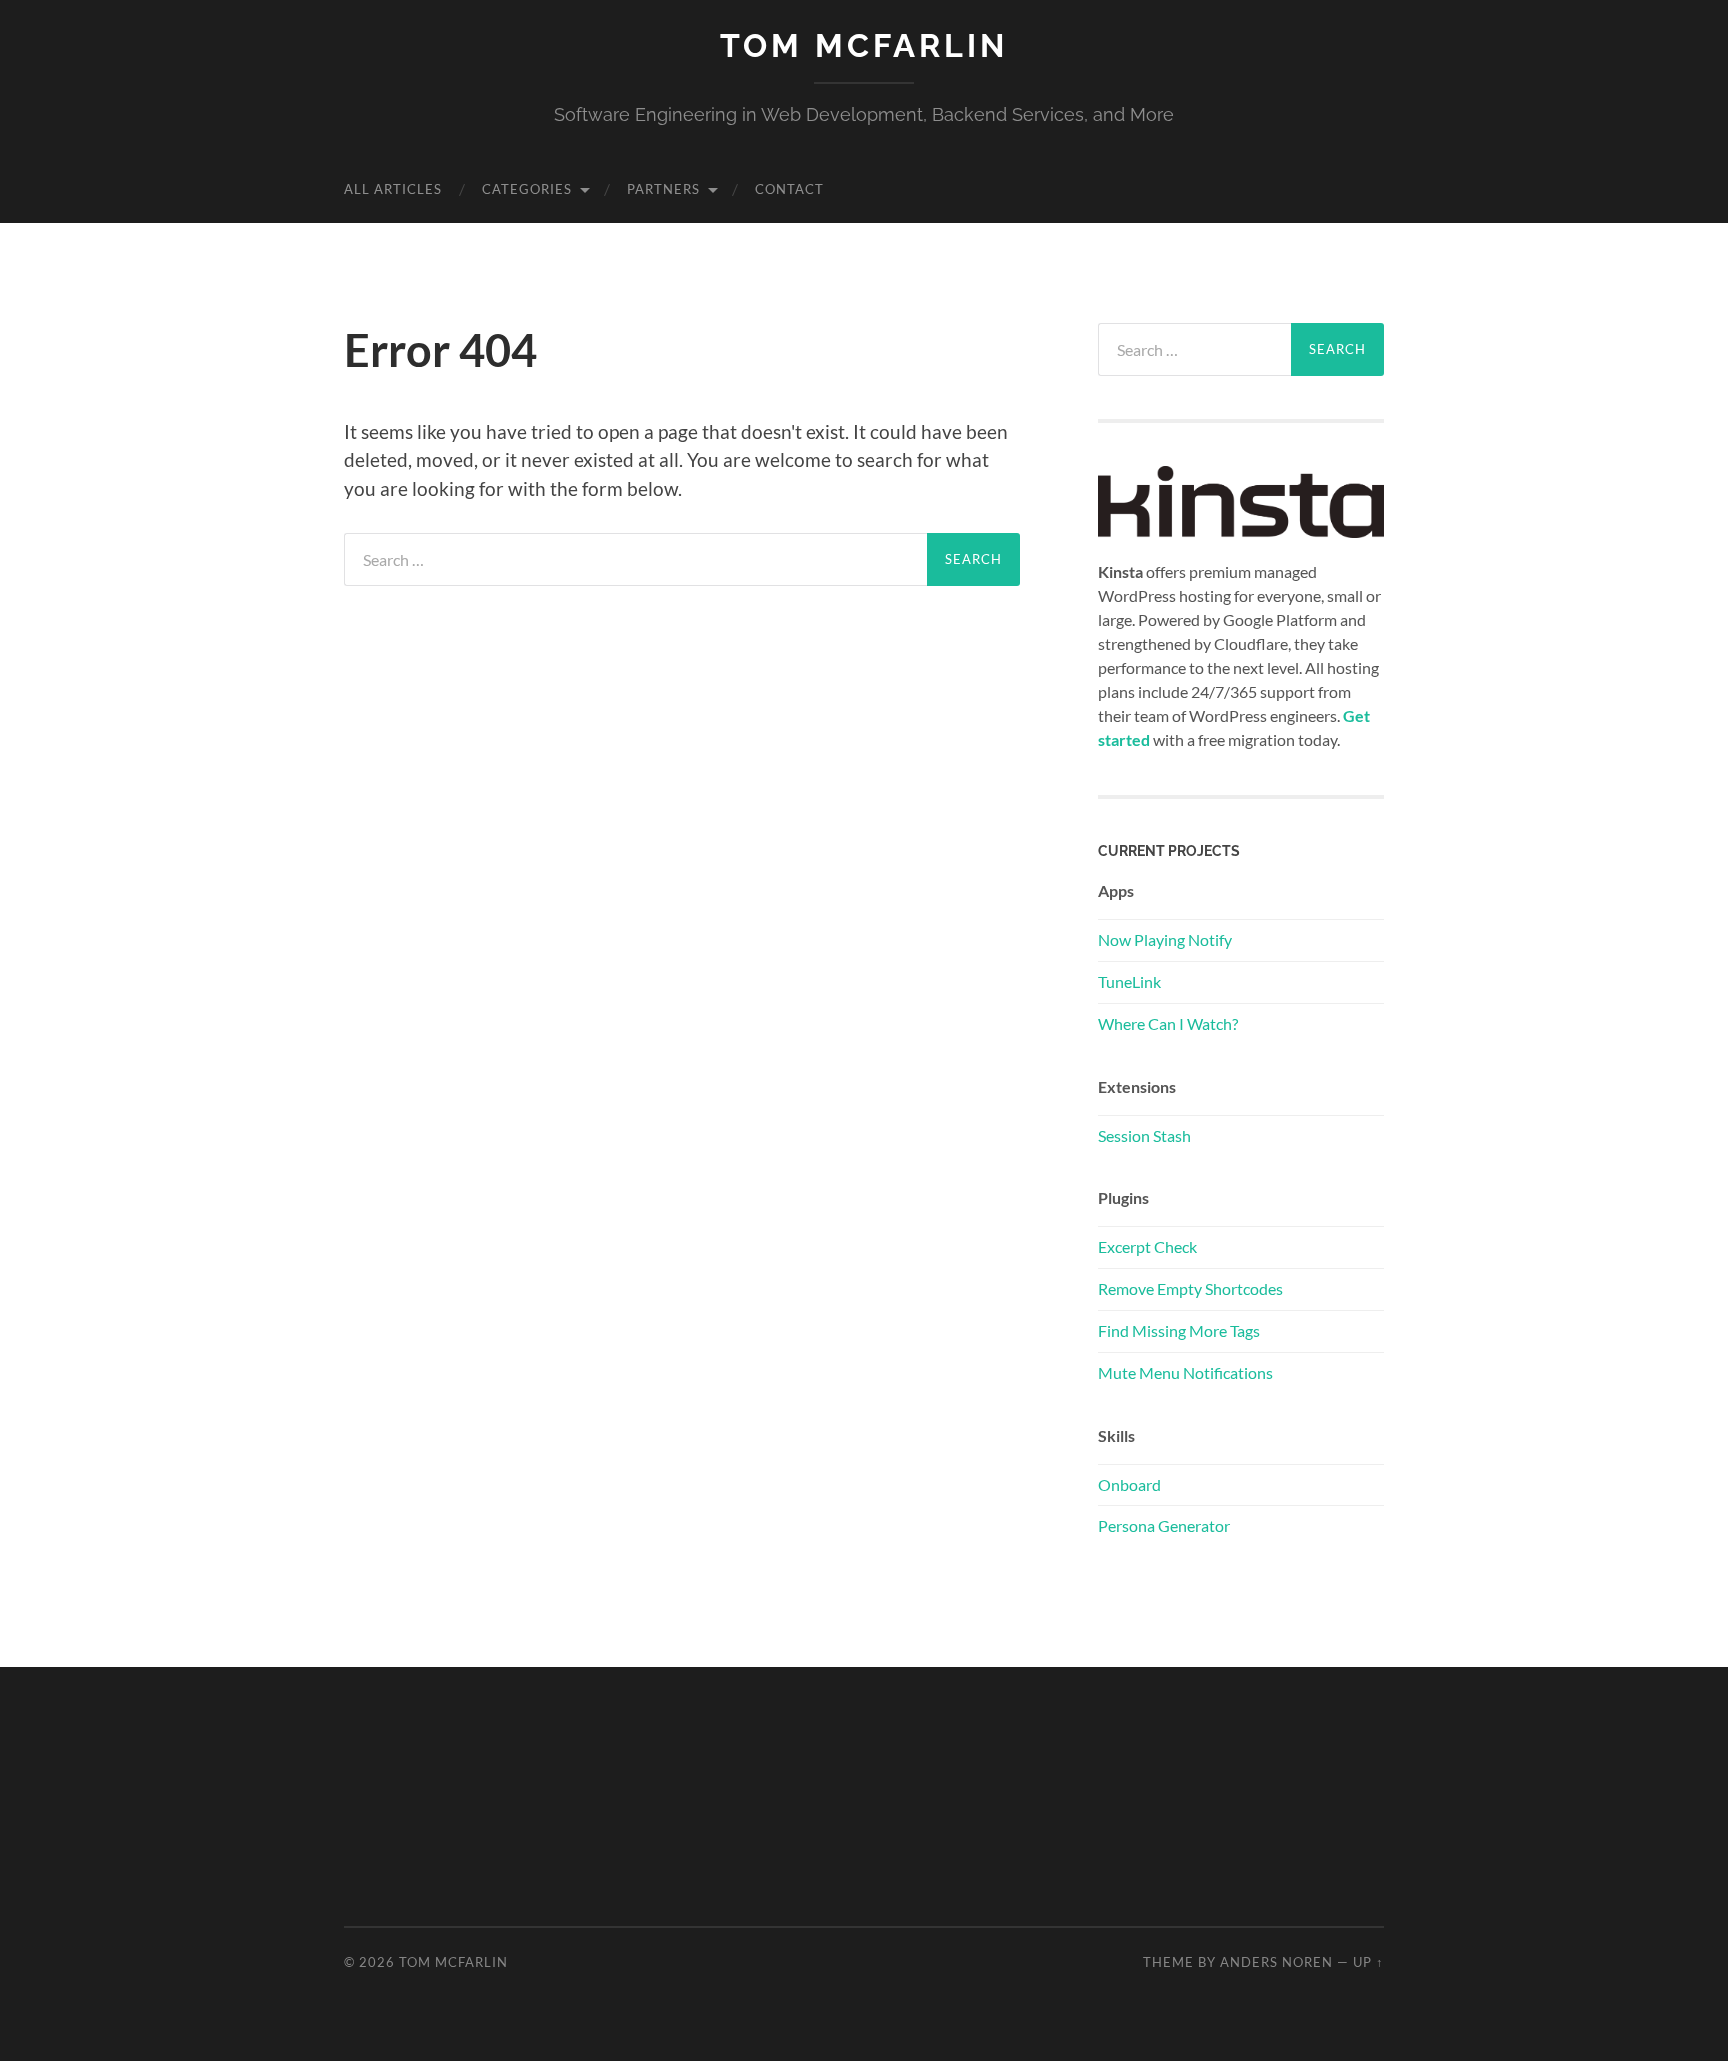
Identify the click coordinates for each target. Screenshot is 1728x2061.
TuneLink (1129, 981)
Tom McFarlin (864, 45)
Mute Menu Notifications (1185, 1372)
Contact (789, 189)
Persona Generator (1164, 1525)
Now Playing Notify (1165, 939)
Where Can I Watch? (1168, 1023)
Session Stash (1144, 1135)
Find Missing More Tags (1179, 1330)
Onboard (1129, 1484)
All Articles (393, 189)
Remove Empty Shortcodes (1190, 1288)
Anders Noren (1276, 1962)
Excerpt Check (1147, 1246)
